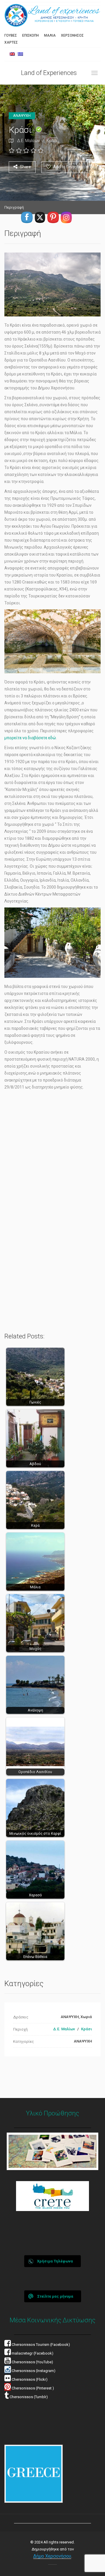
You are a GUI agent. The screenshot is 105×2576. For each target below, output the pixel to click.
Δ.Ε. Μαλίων (29, 141)
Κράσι (52, 141)
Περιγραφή (14, 207)
